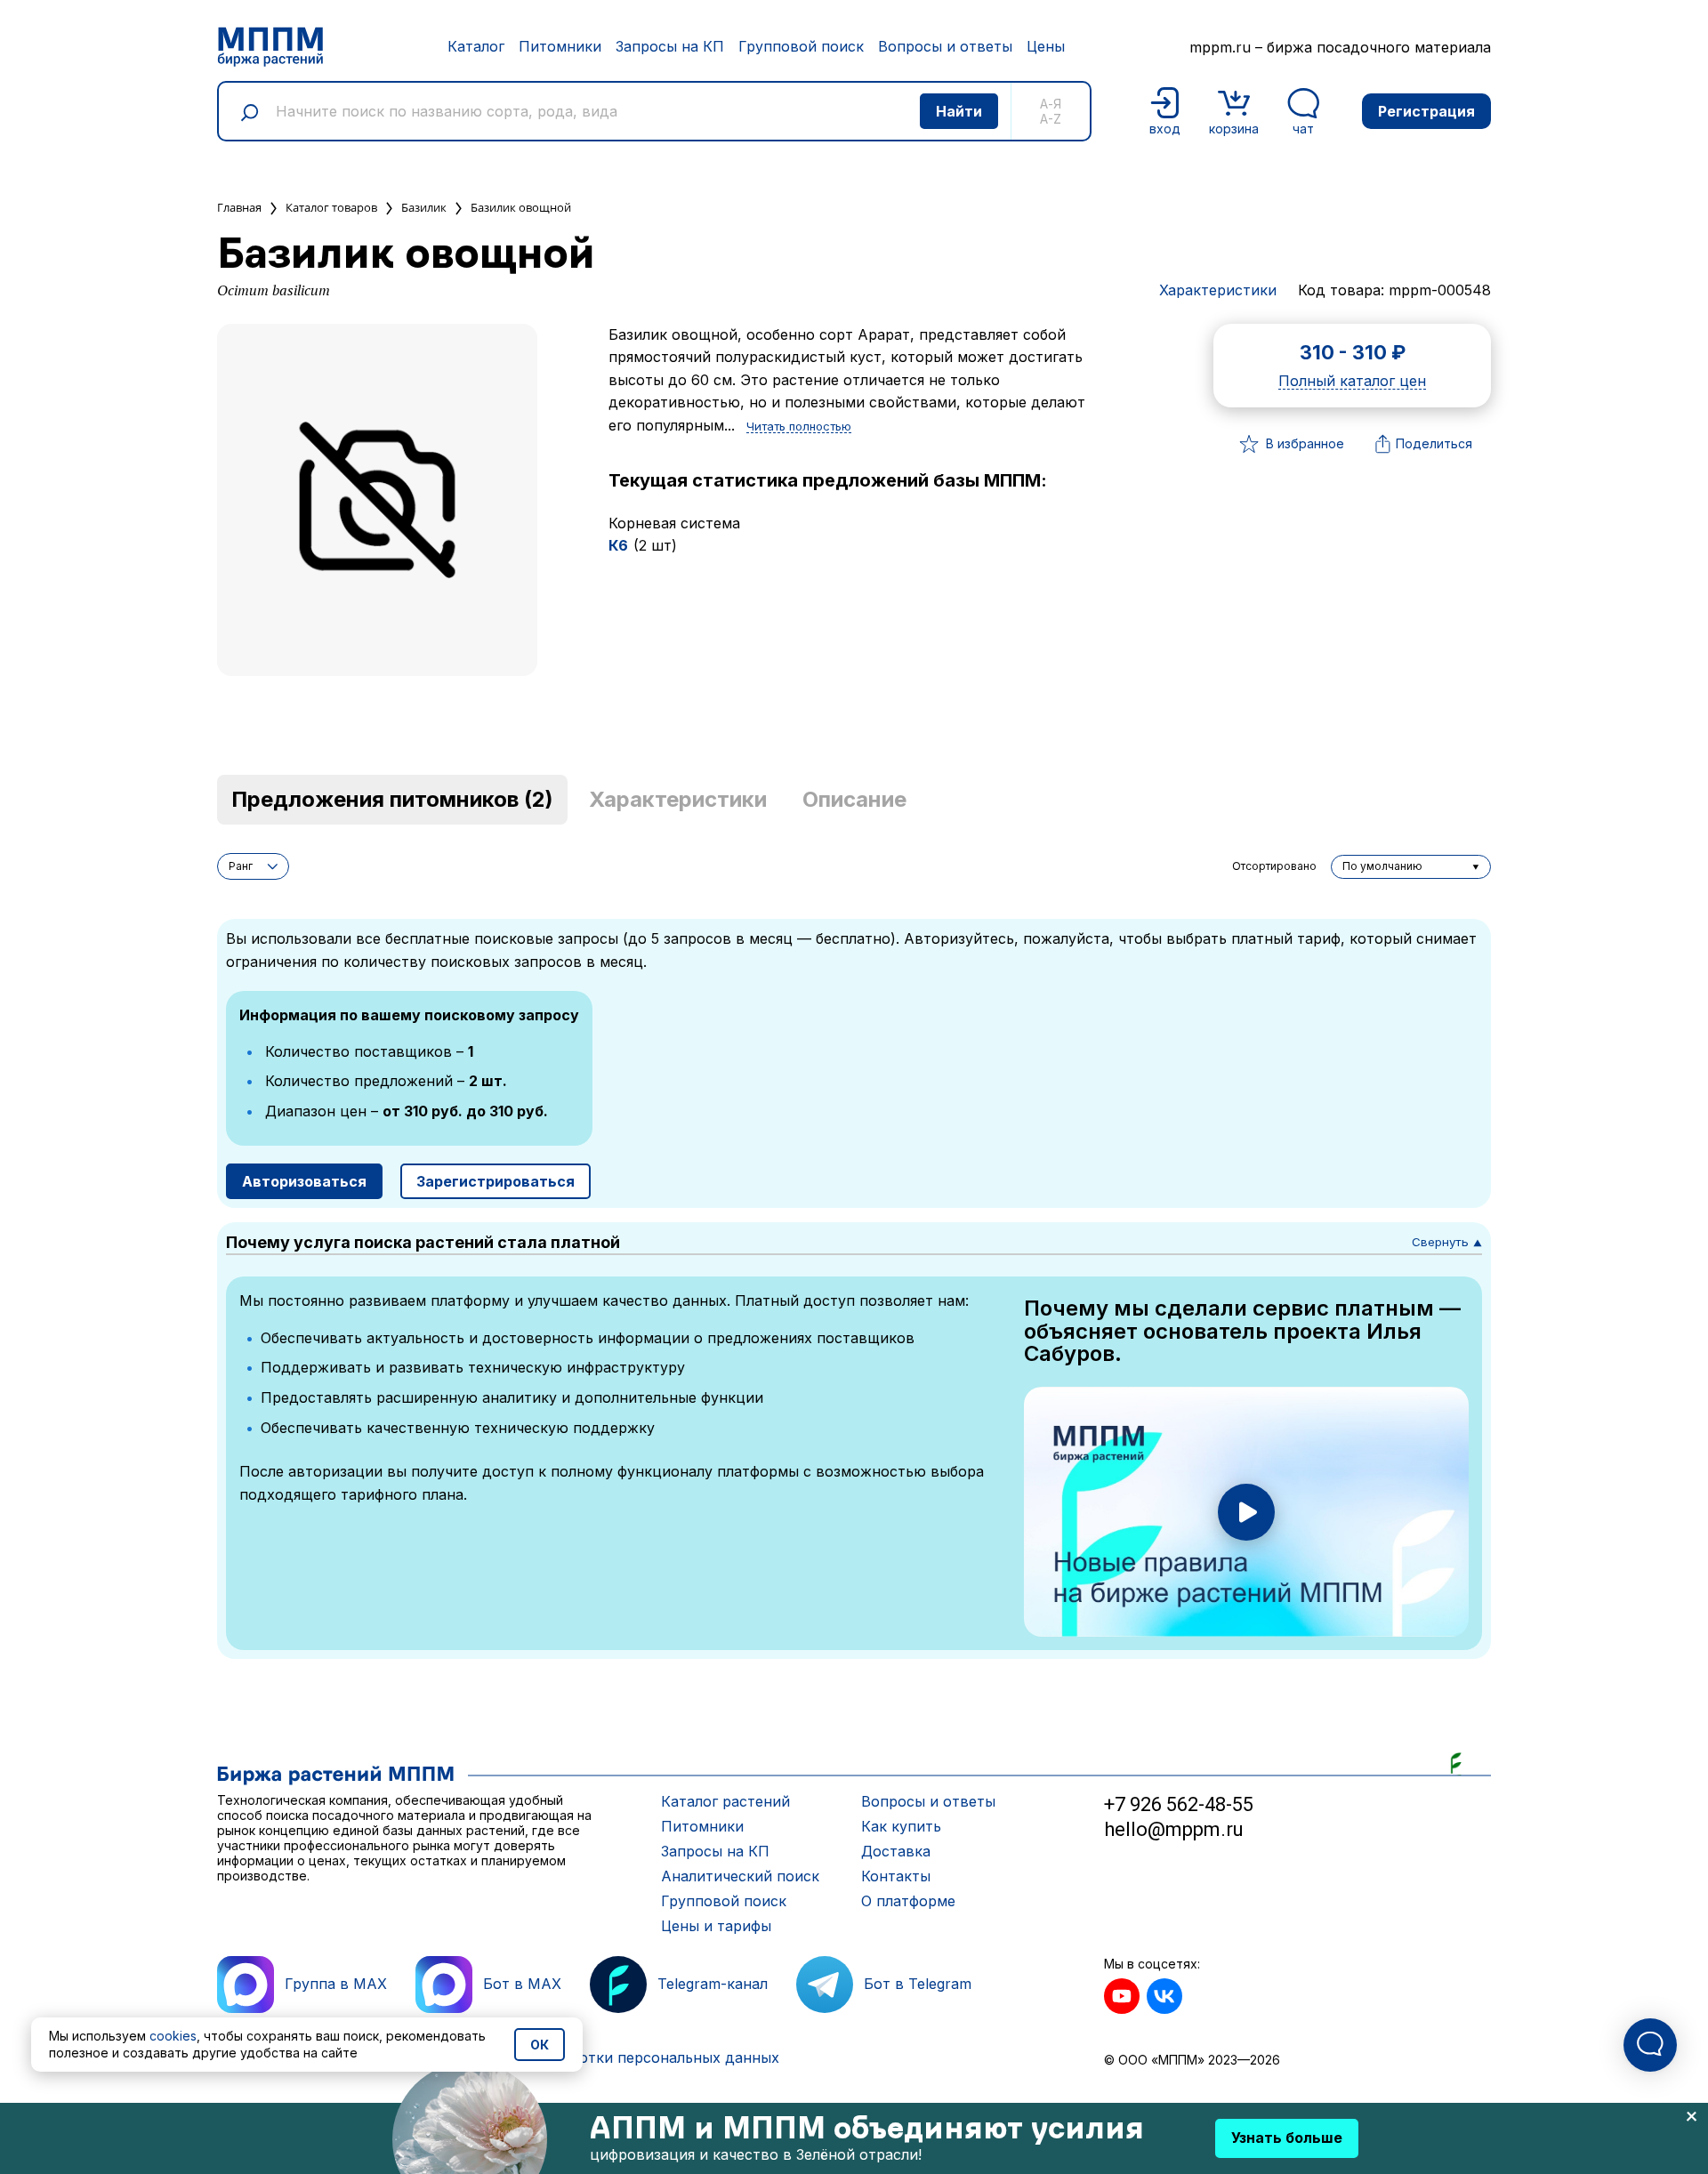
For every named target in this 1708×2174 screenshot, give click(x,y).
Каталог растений (725, 1801)
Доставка (896, 1851)
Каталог (476, 46)
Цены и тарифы (716, 1926)
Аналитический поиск (740, 1876)
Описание (854, 799)
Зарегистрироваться (495, 1181)
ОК (540, 2045)
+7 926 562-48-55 (1179, 1804)
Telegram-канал (713, 1984)
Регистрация (1426, 111)
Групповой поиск (801, 46)
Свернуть (1447, 1242)
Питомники (560, 46)
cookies (173, 2036)
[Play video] (1246, 1512)
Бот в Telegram (918, 1984)
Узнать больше (1287, 2138)
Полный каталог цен (1352, 382)
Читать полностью (799, 427)
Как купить (901, 1826)
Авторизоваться (304, 1181)
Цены (1046, 46)
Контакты (896, 1876)
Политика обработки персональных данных (621, 2057)
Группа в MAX (336, 1984)
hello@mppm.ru (1174, 1829)
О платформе (908, 1901)
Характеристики (1218, 290)
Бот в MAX (522, 1984)
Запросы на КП (670, 46)
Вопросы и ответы (945, 46)
